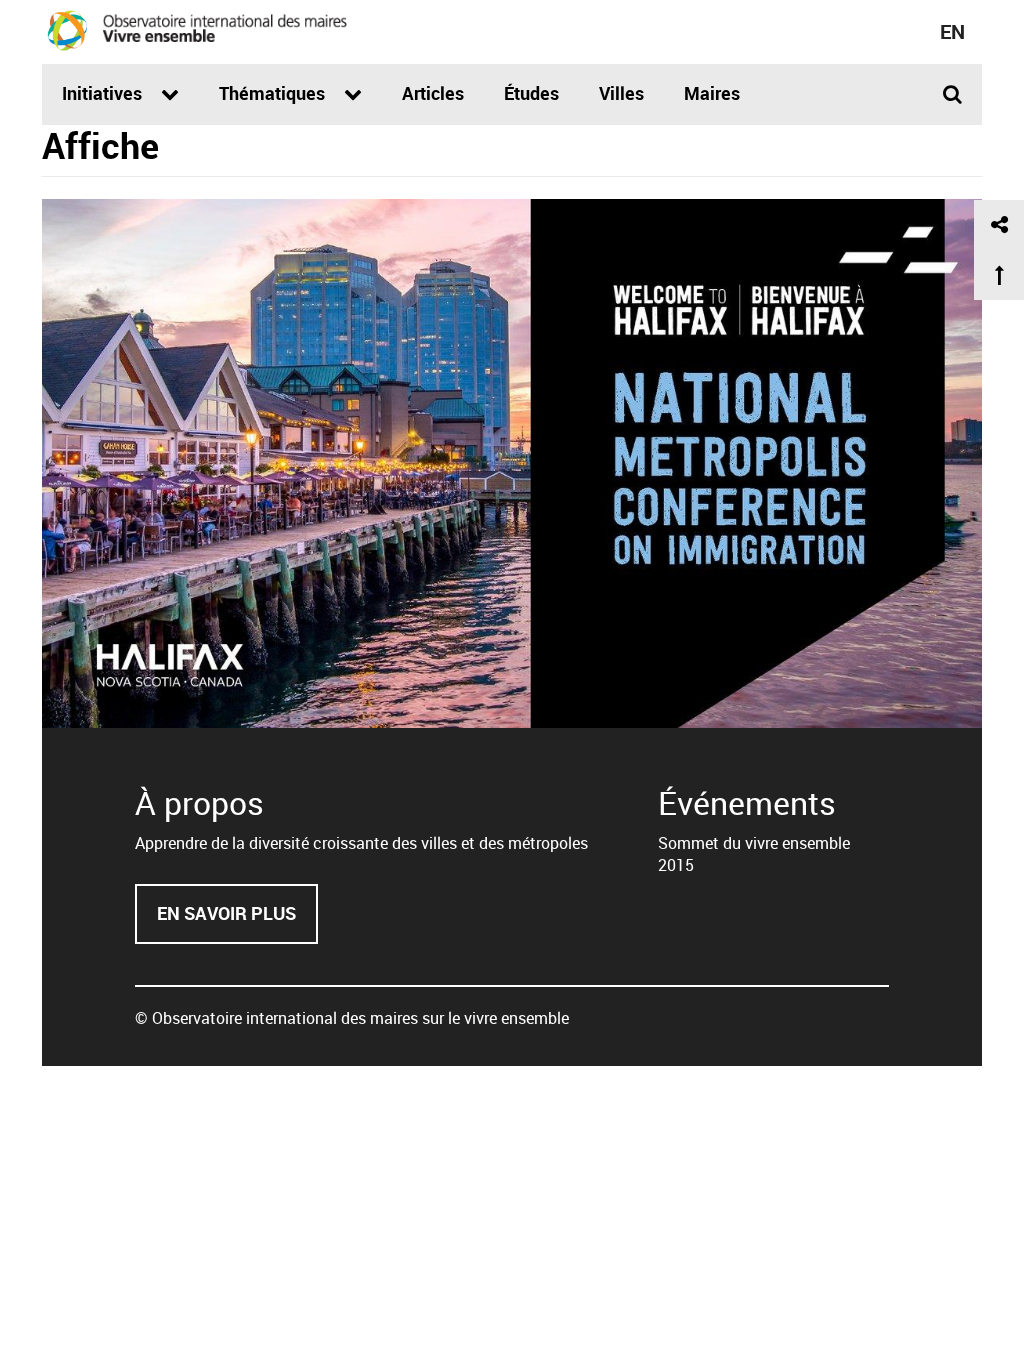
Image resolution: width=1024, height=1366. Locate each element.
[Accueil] (197, 30)
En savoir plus (237, 922)
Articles (433, 93)
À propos (199, 802)
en (952, 31)
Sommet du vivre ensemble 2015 (754, 854)
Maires (712, 93)
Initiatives (104, 93)
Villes (621, 93)
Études (531, 93)
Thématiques (274, 93)
